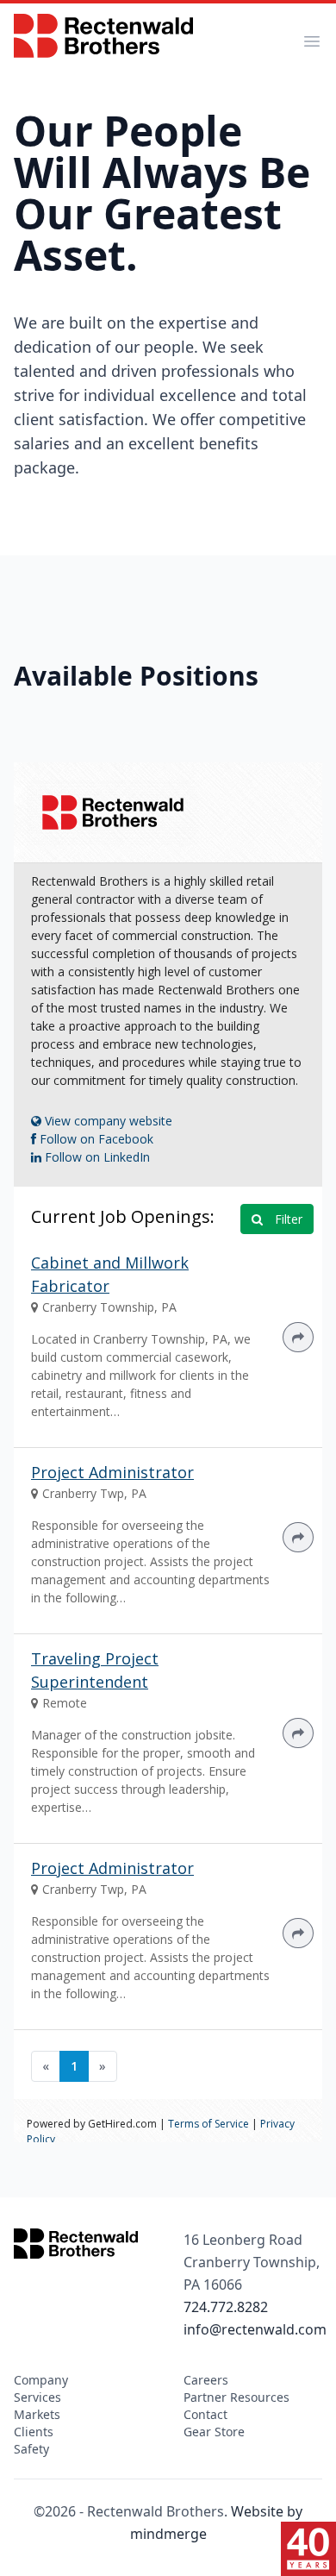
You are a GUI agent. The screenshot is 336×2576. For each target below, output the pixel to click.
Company (41, 2380)
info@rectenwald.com (255, 2329)
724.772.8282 (226, 2307)
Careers (206, 2380)
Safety (31, 2449)
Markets (37, 2414)
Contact (205, 2414)
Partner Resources (236, 2397)
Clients (34, 2432)
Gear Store (214, 2432)
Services (37, 2397)
